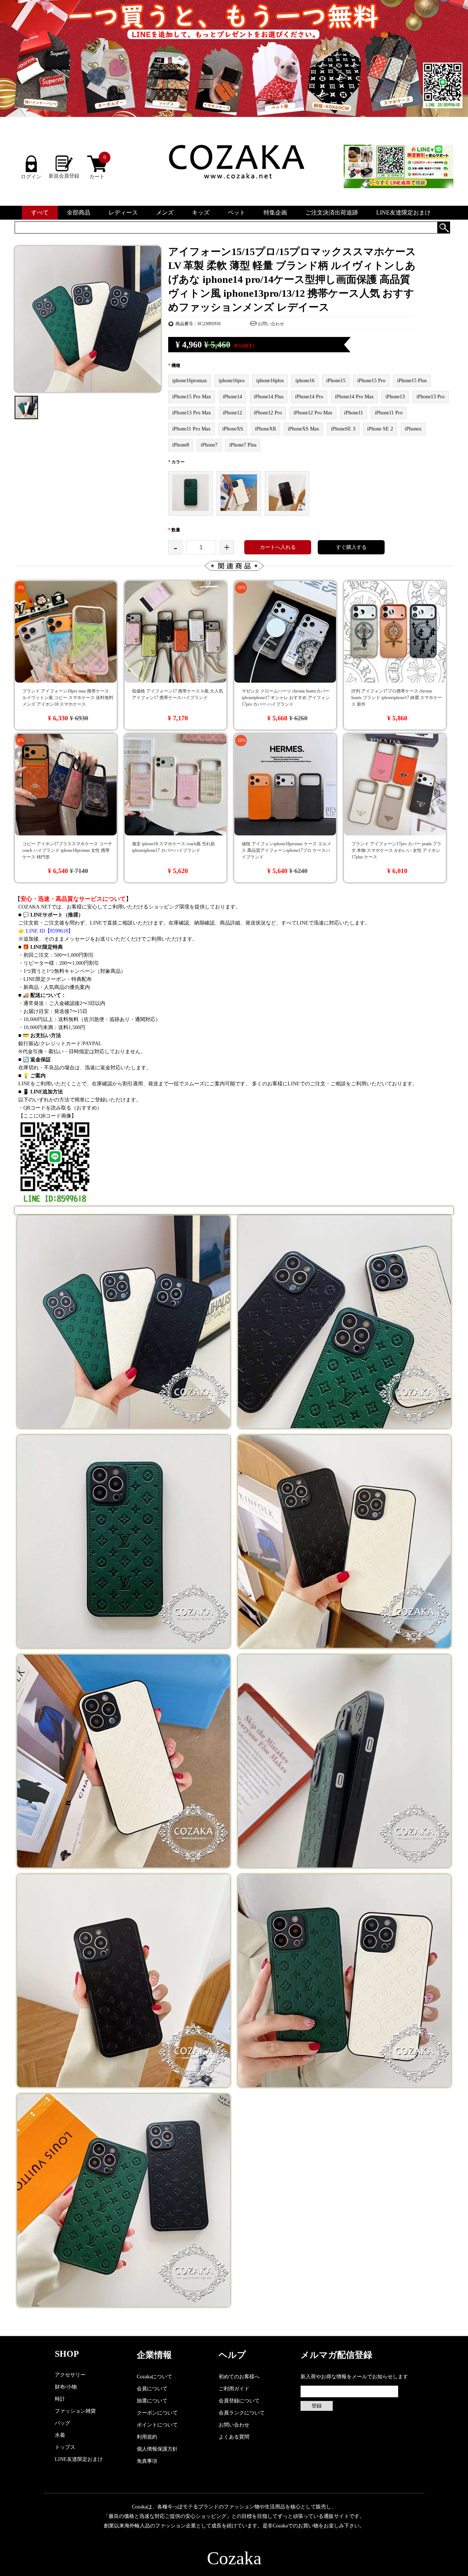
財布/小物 (66, 2387)
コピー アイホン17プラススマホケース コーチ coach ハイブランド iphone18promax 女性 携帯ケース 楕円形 (67, 850)
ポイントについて (157, 2425)
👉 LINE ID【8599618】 (46, 931)
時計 (60, 2399)
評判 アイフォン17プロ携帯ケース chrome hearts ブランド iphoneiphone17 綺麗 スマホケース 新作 (397, 698)
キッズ (201, 213)
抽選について (152, 2401)
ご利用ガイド (234, 2389)
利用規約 (147, 2437)
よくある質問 (234, 2437)
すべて (40, 213)
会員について (152, 2389)
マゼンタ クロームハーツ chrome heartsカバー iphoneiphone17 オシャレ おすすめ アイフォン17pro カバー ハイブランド (286, 698)
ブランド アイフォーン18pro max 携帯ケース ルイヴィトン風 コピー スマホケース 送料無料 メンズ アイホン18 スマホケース (68, 698)
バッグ (63, 2423)
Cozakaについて (154, 2377)
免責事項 (147, 2461)
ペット (237, 213)
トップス (65, 2447)
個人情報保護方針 (157, 2449)
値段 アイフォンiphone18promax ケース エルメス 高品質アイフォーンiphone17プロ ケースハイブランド (286, 850)
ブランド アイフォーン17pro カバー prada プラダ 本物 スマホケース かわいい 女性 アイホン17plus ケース (396, 850)
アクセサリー (70, 2375)
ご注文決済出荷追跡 (332, 213)
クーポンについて (157, 2413)
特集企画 (275, 213)
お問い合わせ (271, 324)
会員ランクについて (242, 2413)
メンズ (165, 213)
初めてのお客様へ (239, 2377)
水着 (60, 2435)
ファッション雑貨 (75, 2411)
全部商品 (79, 213)
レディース (123, 213)
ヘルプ (232, 2355)
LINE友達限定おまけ (403, 213)
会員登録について (239, 2401)
